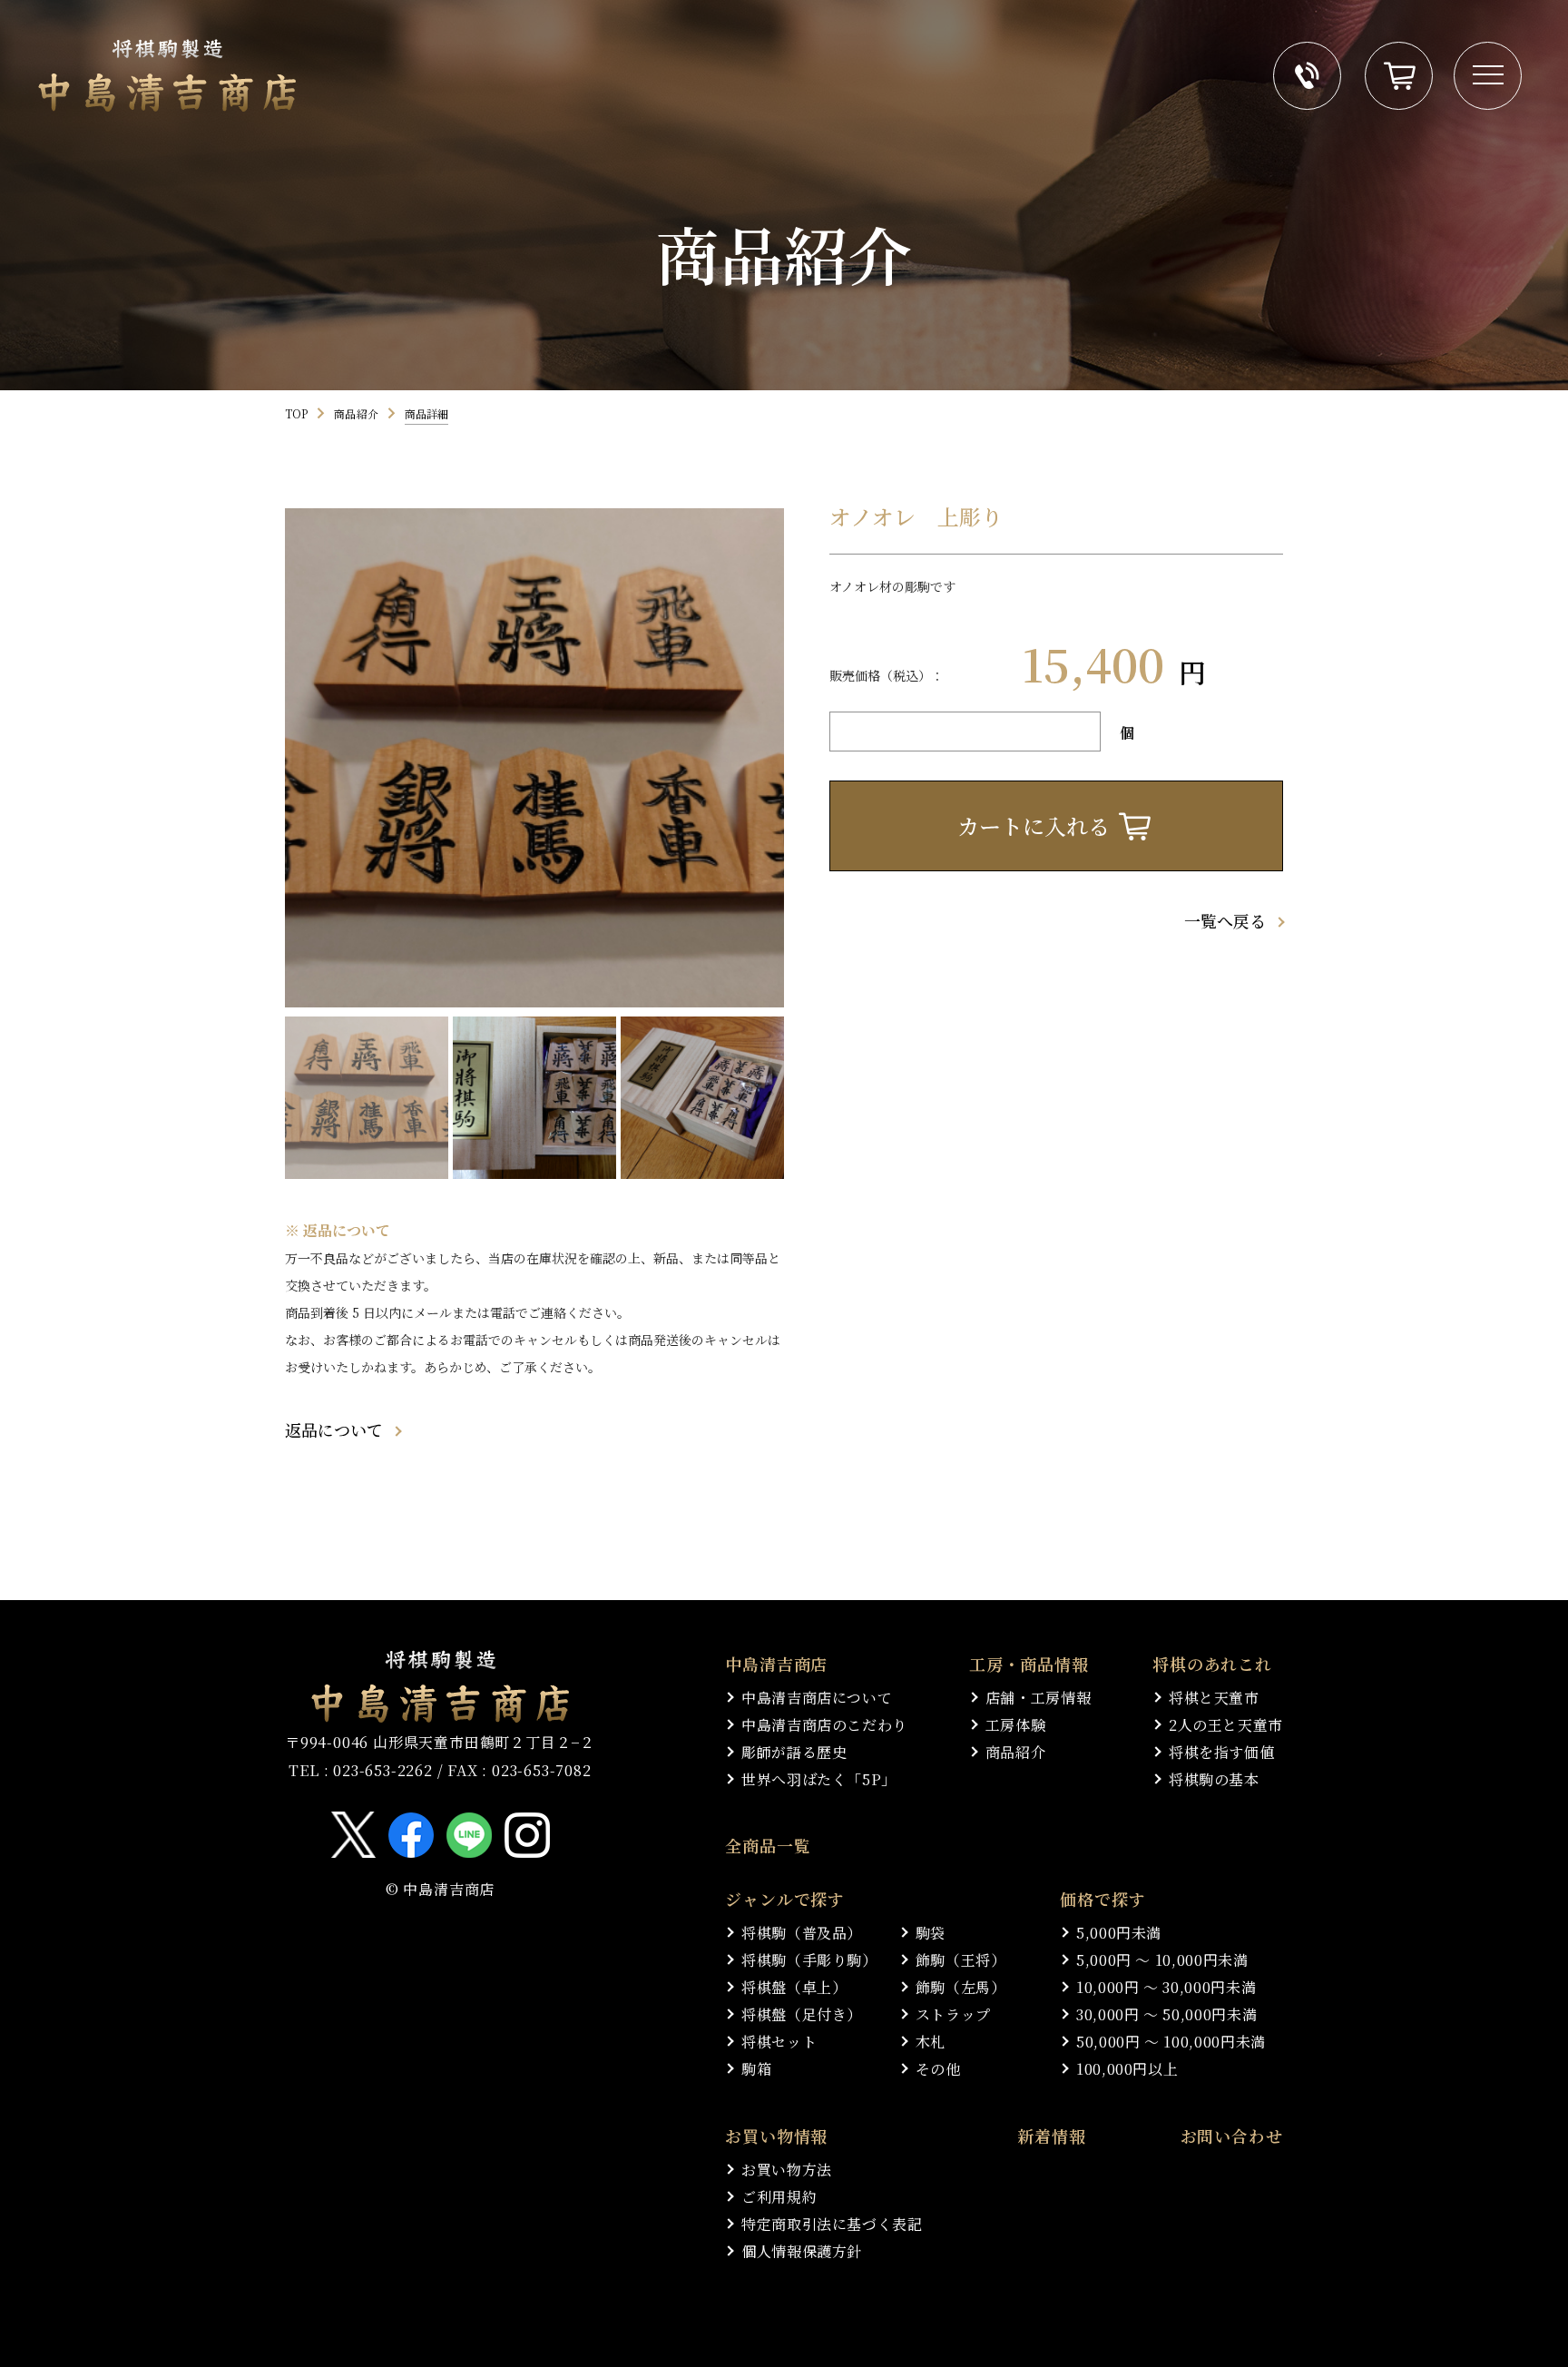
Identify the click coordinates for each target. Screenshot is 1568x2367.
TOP (296, 413)
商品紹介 (356, 413)
